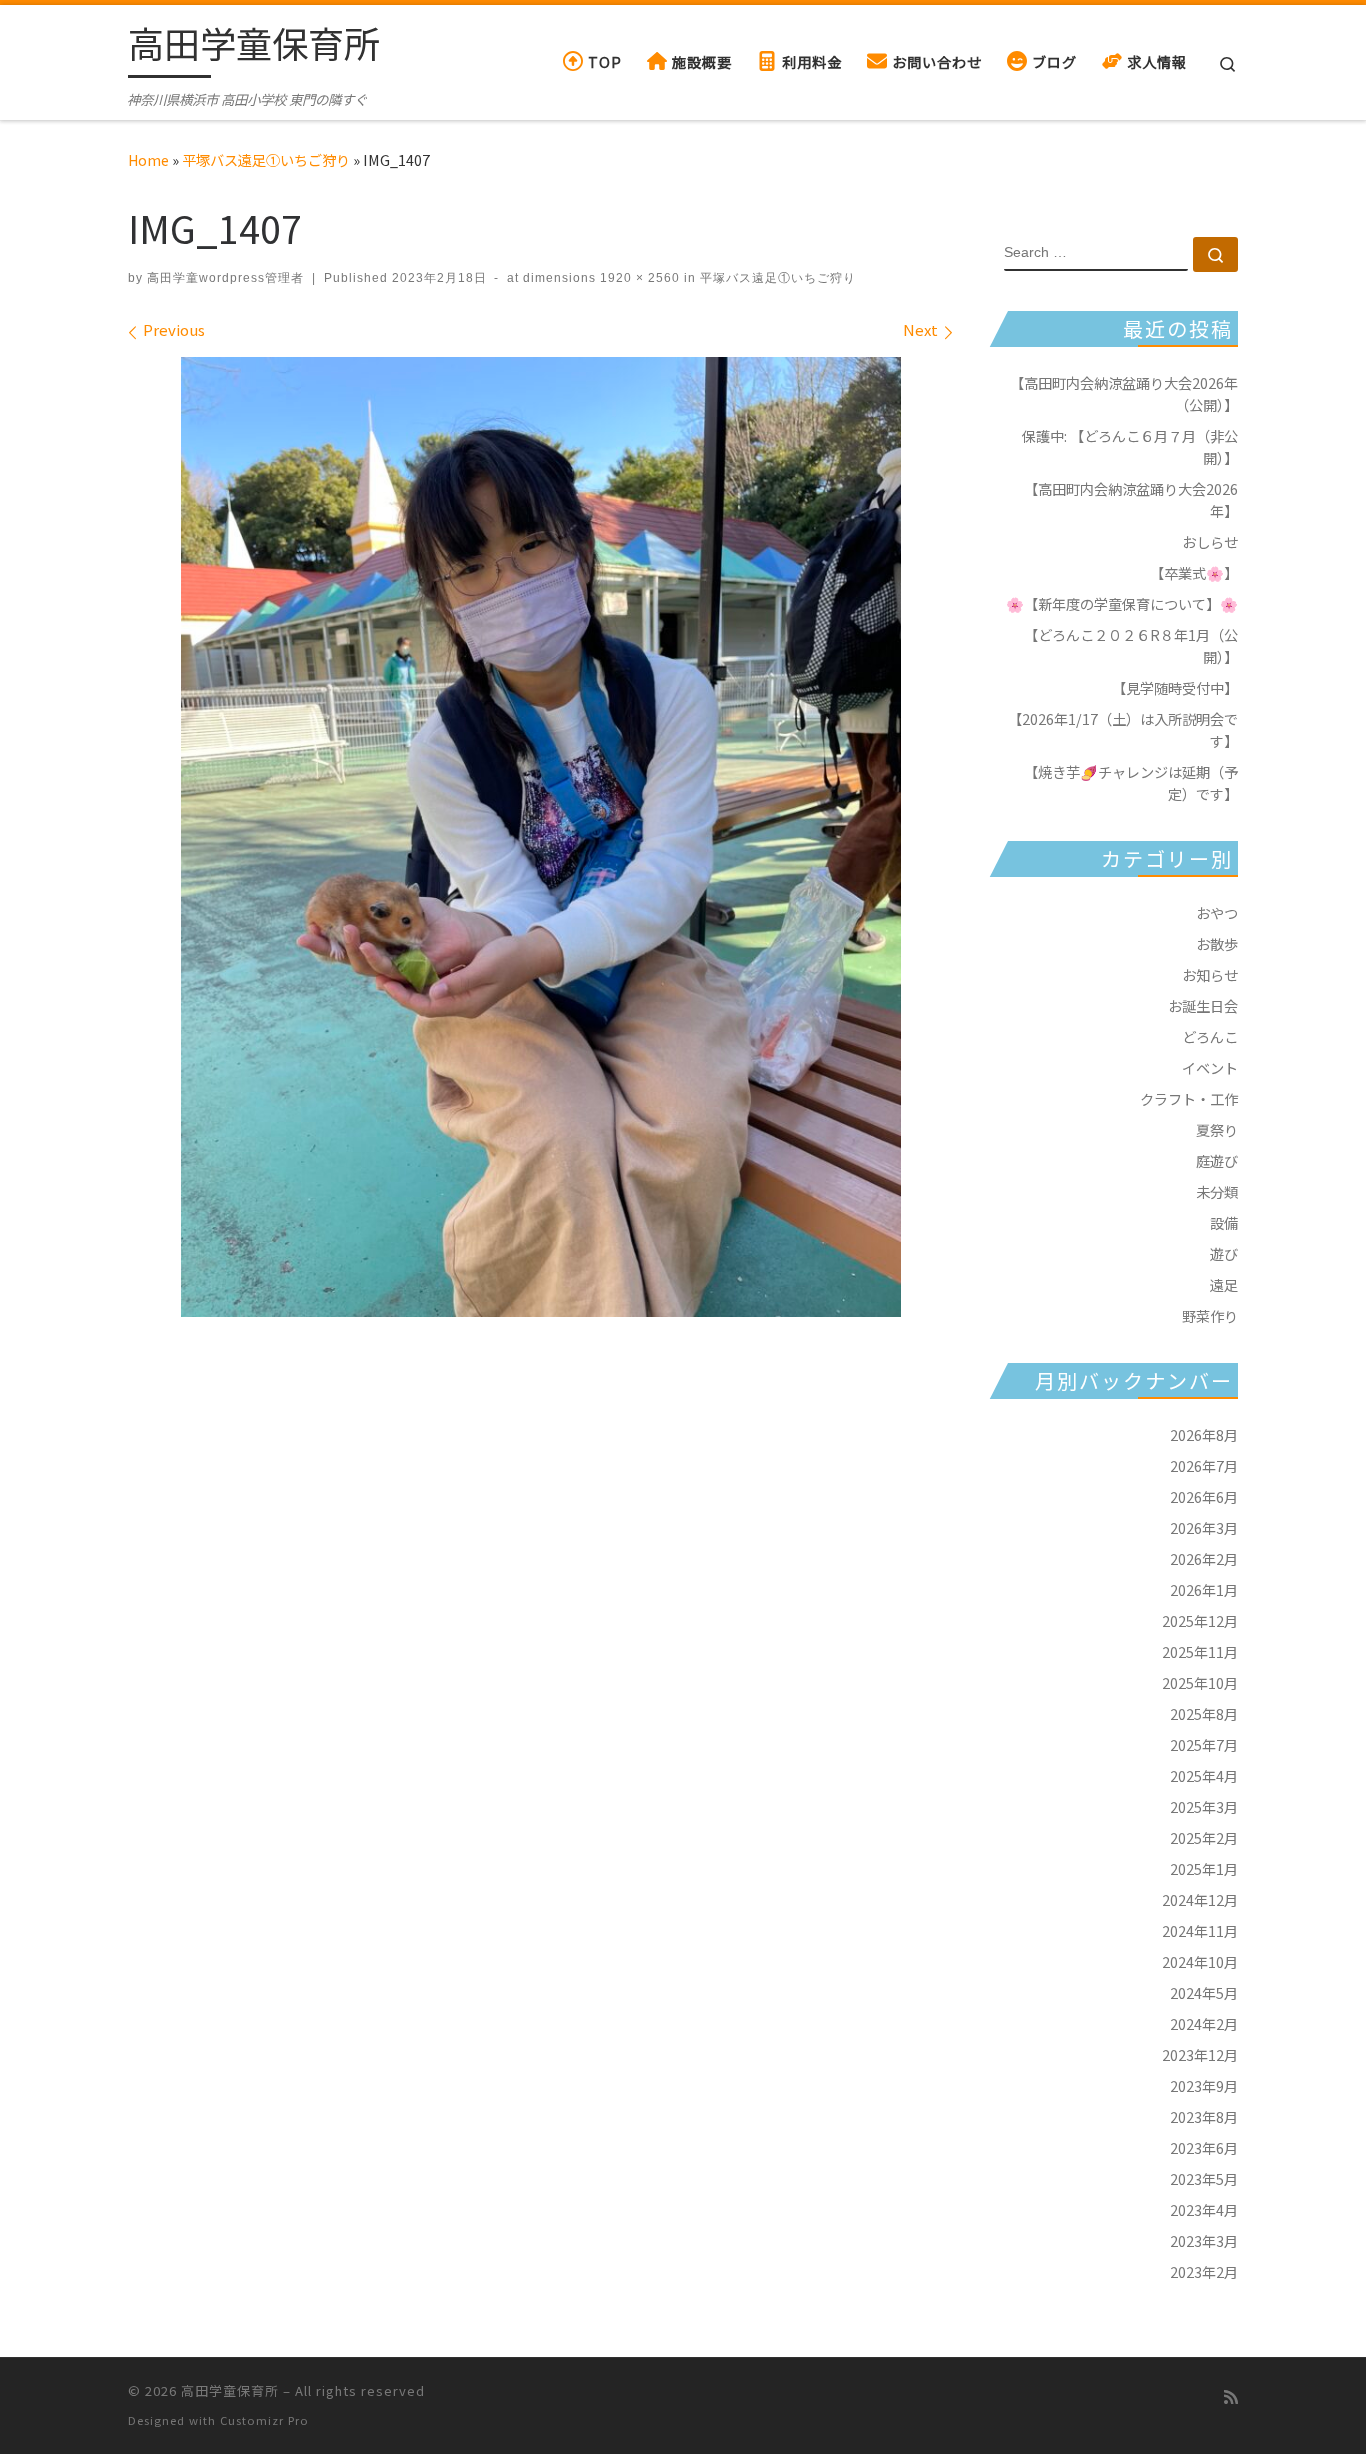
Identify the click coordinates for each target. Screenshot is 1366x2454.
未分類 (1217, 1191)
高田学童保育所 (230, 2390)
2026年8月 (1204, 1434)
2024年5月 (1204, 1992)
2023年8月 (1204, 2116)
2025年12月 (1200, 1620)
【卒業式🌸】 (1194, 572)
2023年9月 (1204, 2085)
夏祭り (1217, 1129)
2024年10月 (1200, 1961)
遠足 (1224, 1284)
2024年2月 (1204, 2023)
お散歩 (1217, 943)
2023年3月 (1204, 2240)
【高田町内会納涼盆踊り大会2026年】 (1131, 499)
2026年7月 (1204, 1465)
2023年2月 (1204, 2271)
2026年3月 (1204, 1527)
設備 (1224, 1222)
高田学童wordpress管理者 (225, 278)
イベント (1210, 1067)
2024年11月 (1200, 1930)
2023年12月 (1200, 2054)
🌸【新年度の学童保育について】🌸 (1122, 603)
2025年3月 (1204, 1806)
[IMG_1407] (541, 837)
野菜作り (1210, 1315)
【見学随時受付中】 (1175, 687)
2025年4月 (1204, 1775)
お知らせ (1210, 974)
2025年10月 (1200, 1682)
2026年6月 (1204, 1496)
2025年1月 (1204, 1868)
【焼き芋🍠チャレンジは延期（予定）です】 (1131, 782)
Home (148, 159)
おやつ (1217, 912)
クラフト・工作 (1189, 1098)
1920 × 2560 (638, 278)
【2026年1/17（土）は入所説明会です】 (1123, 729)
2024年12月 (1200, 1899)
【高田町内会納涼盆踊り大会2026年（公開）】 (1124, 393)
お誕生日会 (1203, 1005)
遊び (1224, 1253)
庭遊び (1217, 1160)
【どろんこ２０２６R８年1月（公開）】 (1131, 645)
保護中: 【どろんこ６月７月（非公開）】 (1130, 446)
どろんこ (1210, 1036)
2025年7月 (1204, 1744)
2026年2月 (1204, 1558)
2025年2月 (1204, 1837)
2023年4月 (1204, 2209)
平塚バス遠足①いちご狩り (266, 159)
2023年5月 (1204, 2178)
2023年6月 (1204, 2147)
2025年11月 (1200, 1651)
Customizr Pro (264, 2420)
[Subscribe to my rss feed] (1231, 2396)
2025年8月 (1204, 1713)
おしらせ (1210, 541)
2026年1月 (1204, 1589)
